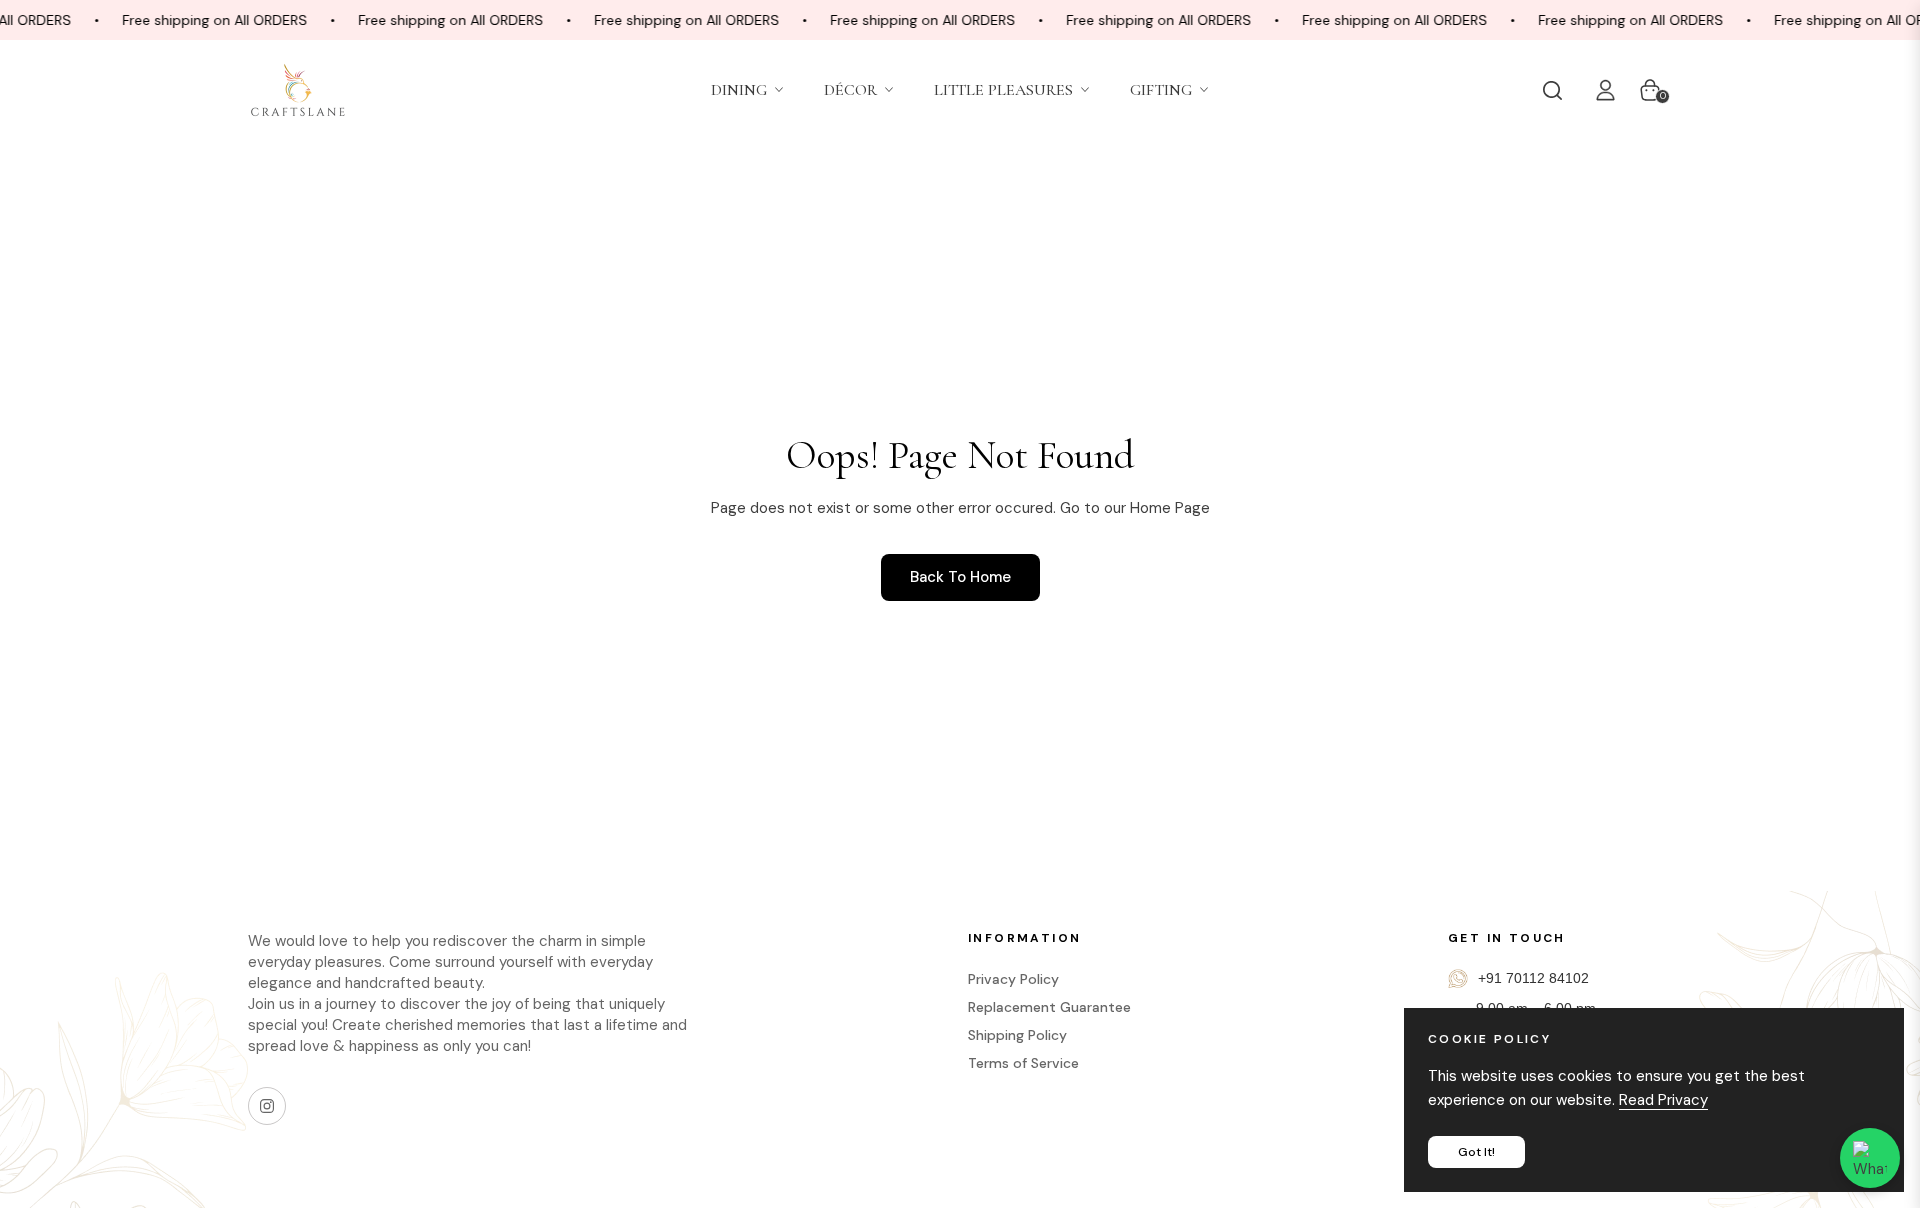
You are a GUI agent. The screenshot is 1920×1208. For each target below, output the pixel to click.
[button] (1557, 90)
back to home (960, 577)
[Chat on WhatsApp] (1870, 1158)
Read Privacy (1663, 1100)
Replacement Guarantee (1049, 1007)
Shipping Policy (1017, 1035)
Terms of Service (1023, 1063)
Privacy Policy (1013, 979)
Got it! (1476, 1152)
